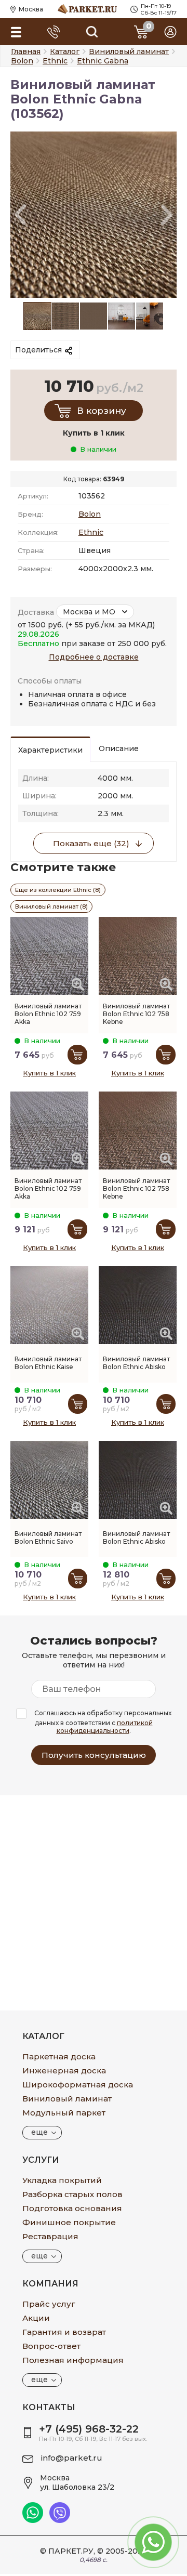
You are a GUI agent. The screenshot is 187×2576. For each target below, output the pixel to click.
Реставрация (50, 2236)
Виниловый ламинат (67, 2099)
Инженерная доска (64, 2071)
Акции (36, 2318)
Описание (119, 748)
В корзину (102, 411)
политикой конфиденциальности (105, 1727)
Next (167, 215)
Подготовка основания (72, 2208)
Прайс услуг (49, 2304)
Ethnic (91, 532)
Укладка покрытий (62, 2180)
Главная (26, 51)
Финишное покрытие (69, 2222)
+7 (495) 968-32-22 (89, 2429)
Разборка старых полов (72, 2194)
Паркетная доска (59, 2056)
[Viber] (60, 2520)
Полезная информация (73, 2360)
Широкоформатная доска (78, 2085)
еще (39, 2132)
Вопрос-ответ (51, 2346)
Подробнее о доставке (94, 657)
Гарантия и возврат (64, 2332)
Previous (20, 215)
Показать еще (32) (91, 843)
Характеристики (50, 750)
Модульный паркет (64, 2113)
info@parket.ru (72, 2458)
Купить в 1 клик (49, 1073)
